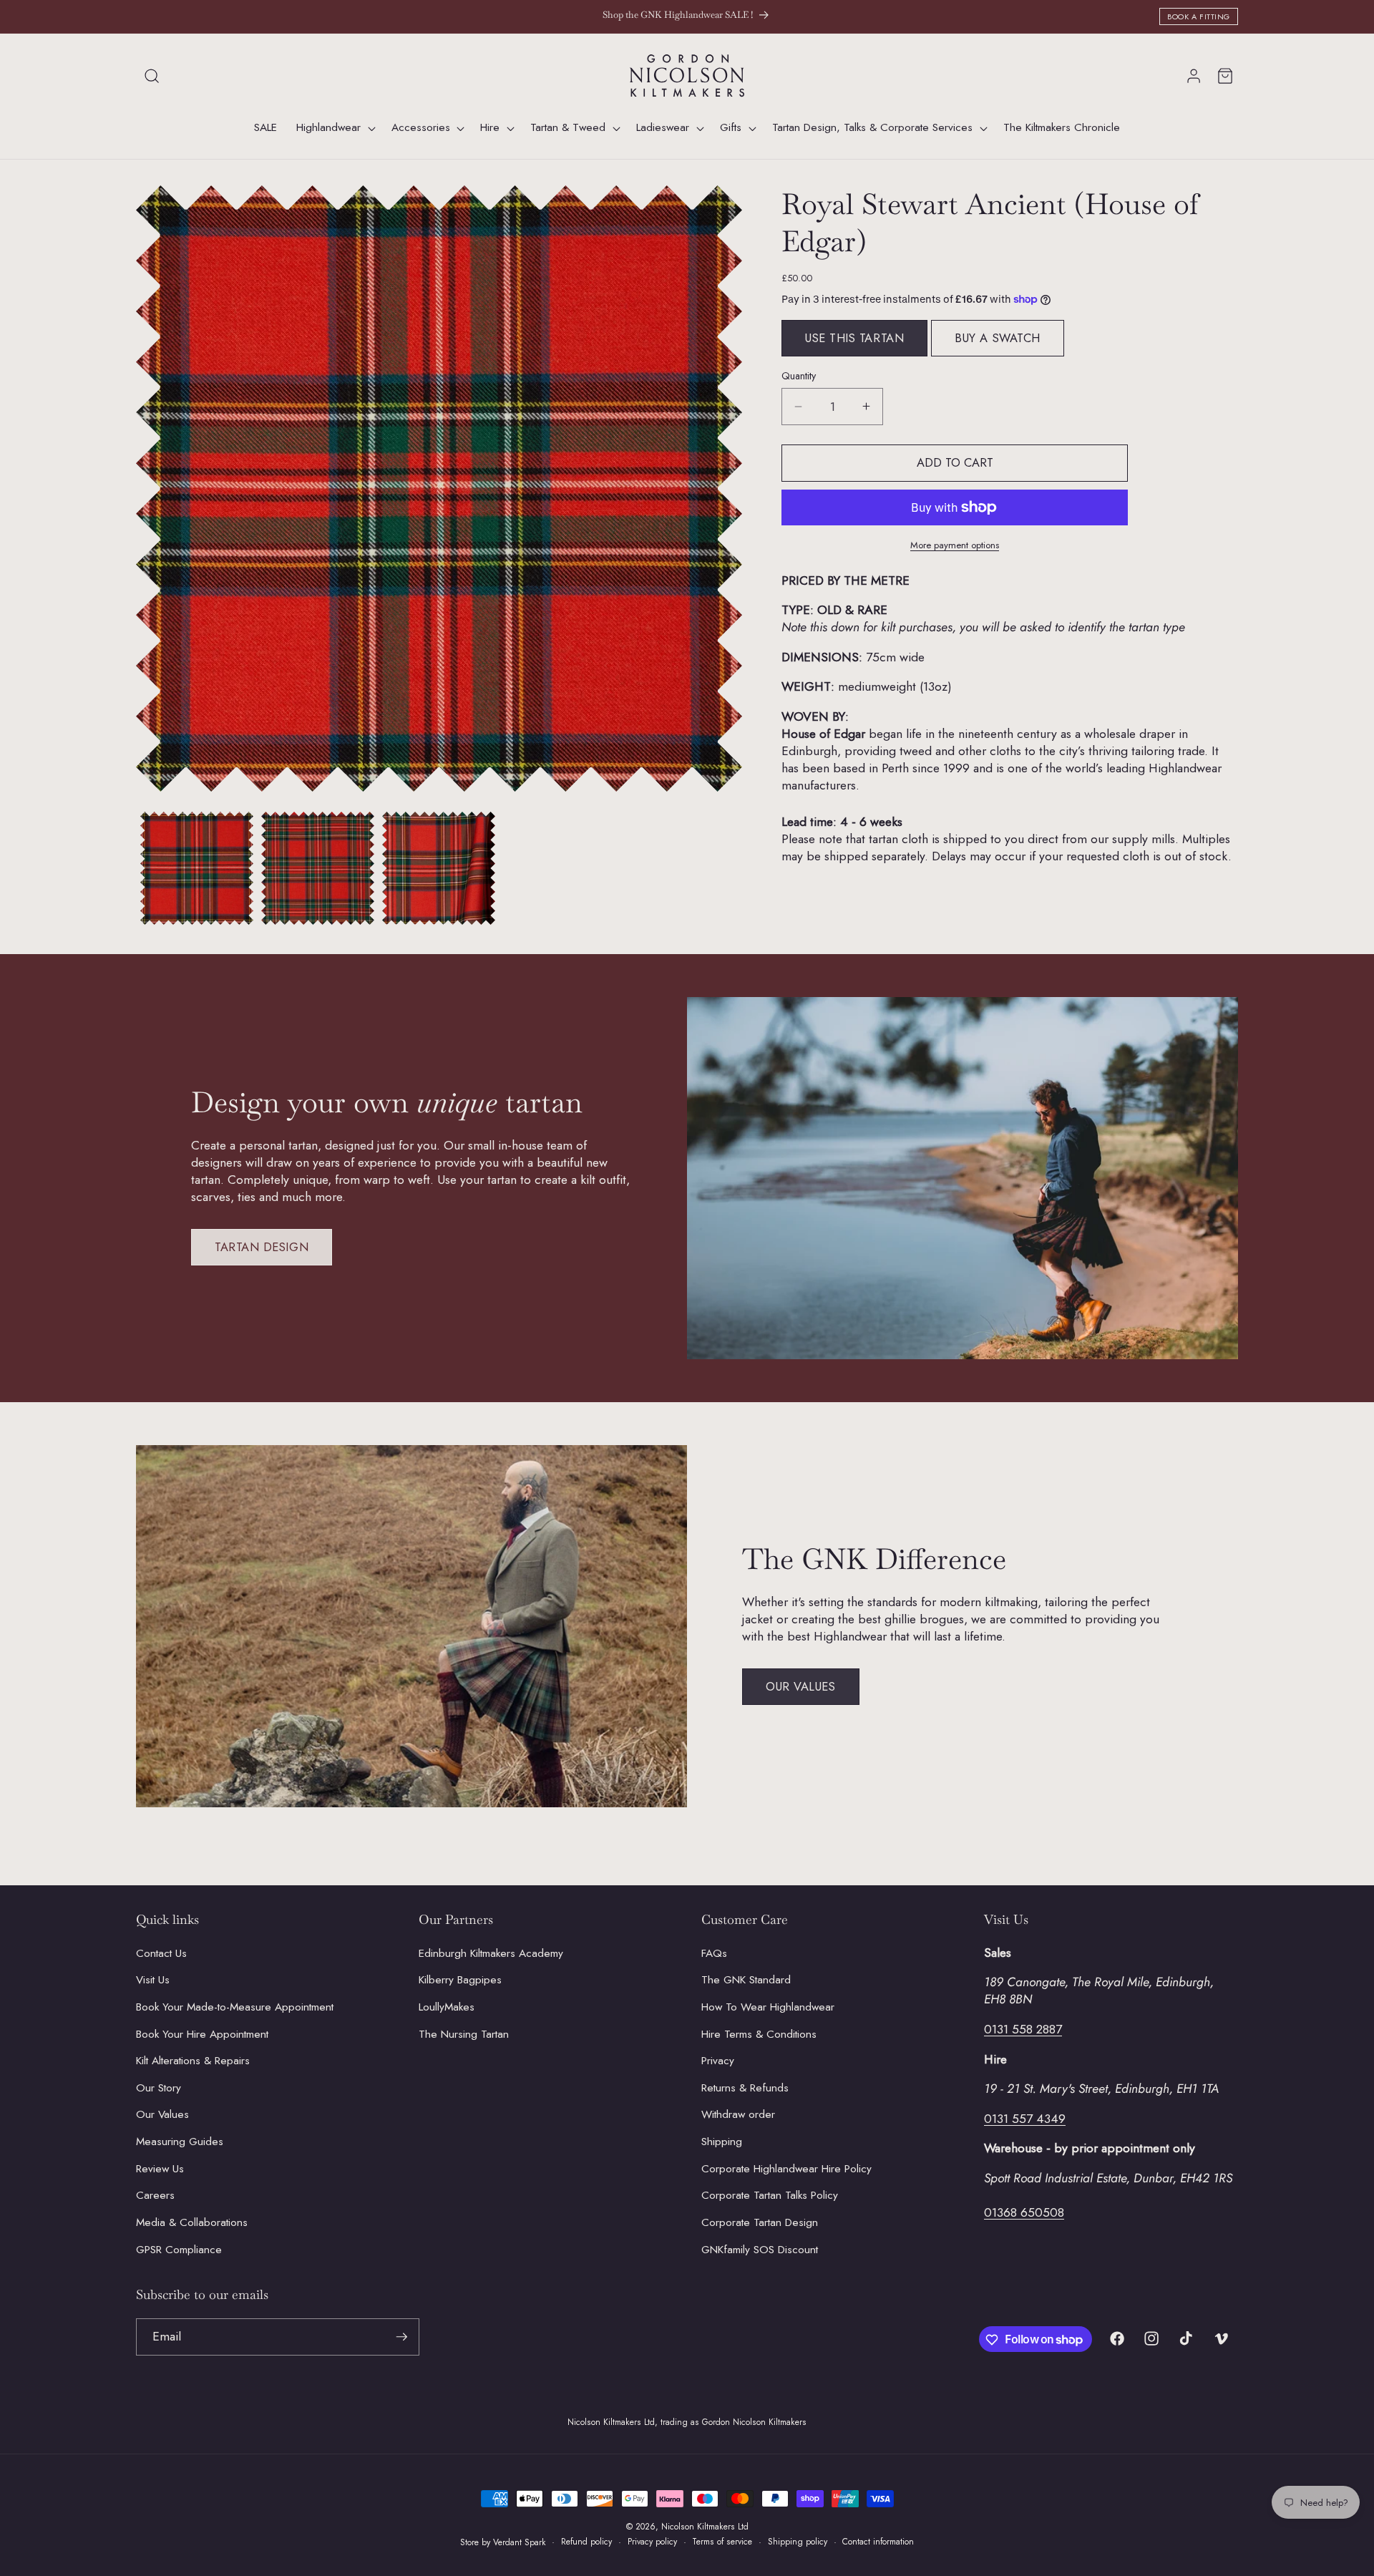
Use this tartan (854, 338)
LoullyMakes (447, 2006)
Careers (155, 2195)
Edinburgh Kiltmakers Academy (491, 1953)
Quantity (799, 376)
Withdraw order (738, 2114)
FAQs (714, 1953)
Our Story (159, 2087)
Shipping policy (798, 2542)
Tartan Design (262, 1247)
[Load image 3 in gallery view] (439, 868)
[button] (152, 76)
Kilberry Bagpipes (460, 1980)
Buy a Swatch (998, 338)
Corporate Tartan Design (760, 2222)
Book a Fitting (1199, 16)
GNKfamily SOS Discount (760, 2249)
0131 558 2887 (1023, 2028)
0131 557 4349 (1025, 2118)
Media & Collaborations (192, 2222)
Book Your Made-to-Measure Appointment (235, 2006)
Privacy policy (652, 2542)
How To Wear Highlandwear (768, 2006)
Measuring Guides (180, 2142)
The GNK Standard (746, 1980)
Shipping (722, 2142)
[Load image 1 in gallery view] (197, 868)
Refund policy (586, 2542)
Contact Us (161, 1953)
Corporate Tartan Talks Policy (770, 2195)
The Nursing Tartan (464, 2033)
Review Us (160, 2168)
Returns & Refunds (745, 2087)
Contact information (878, 2542)
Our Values (801, 1686)
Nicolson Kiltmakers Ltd (705, 2527)
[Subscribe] (401, 2337)
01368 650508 (1024, 2212)
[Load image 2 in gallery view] (318, 868)
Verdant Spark (520, 2542)
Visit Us (153, 1980)
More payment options (955, 545)
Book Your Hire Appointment (202, 2033)
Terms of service (722, 2542)
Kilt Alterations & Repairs (193, 2061)
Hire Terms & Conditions (759, 2033)
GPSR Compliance (179, 2249)
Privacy (718, 2061)
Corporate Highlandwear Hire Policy (786, 2168)
